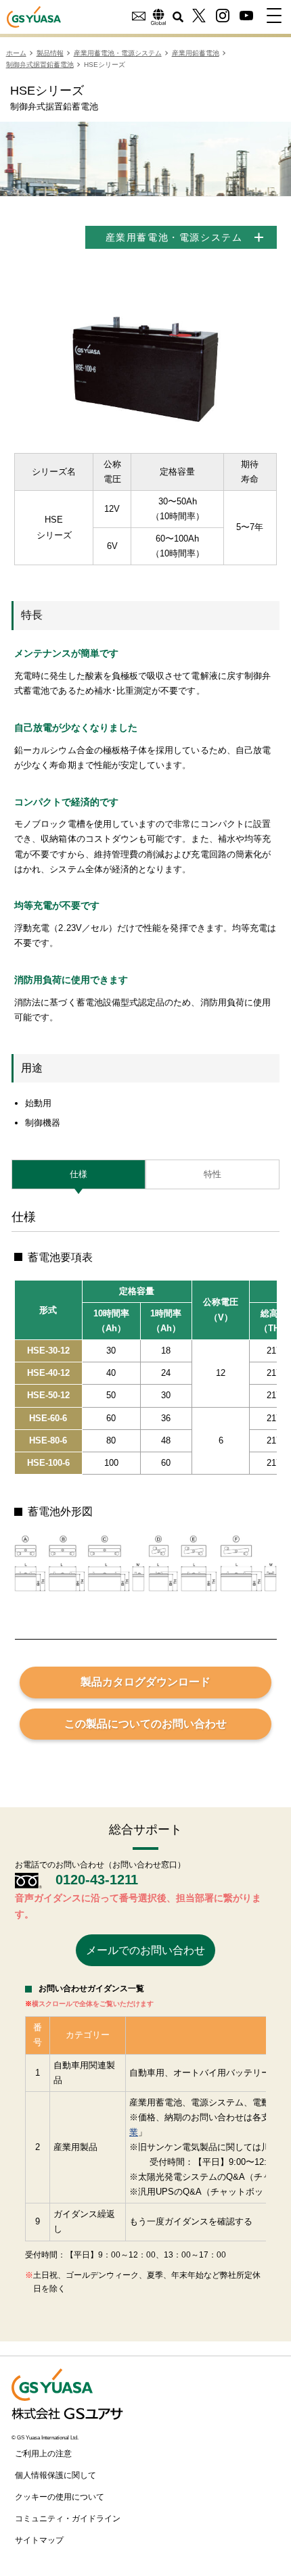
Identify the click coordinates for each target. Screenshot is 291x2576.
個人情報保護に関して (55, 2475)
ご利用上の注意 (43, 2454)
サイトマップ (39, 2540)
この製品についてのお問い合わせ (145, 1724)
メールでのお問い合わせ (145, 1950)
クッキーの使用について (60, 2497)
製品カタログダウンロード (145, 1682)
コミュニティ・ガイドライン (68, 2519)
